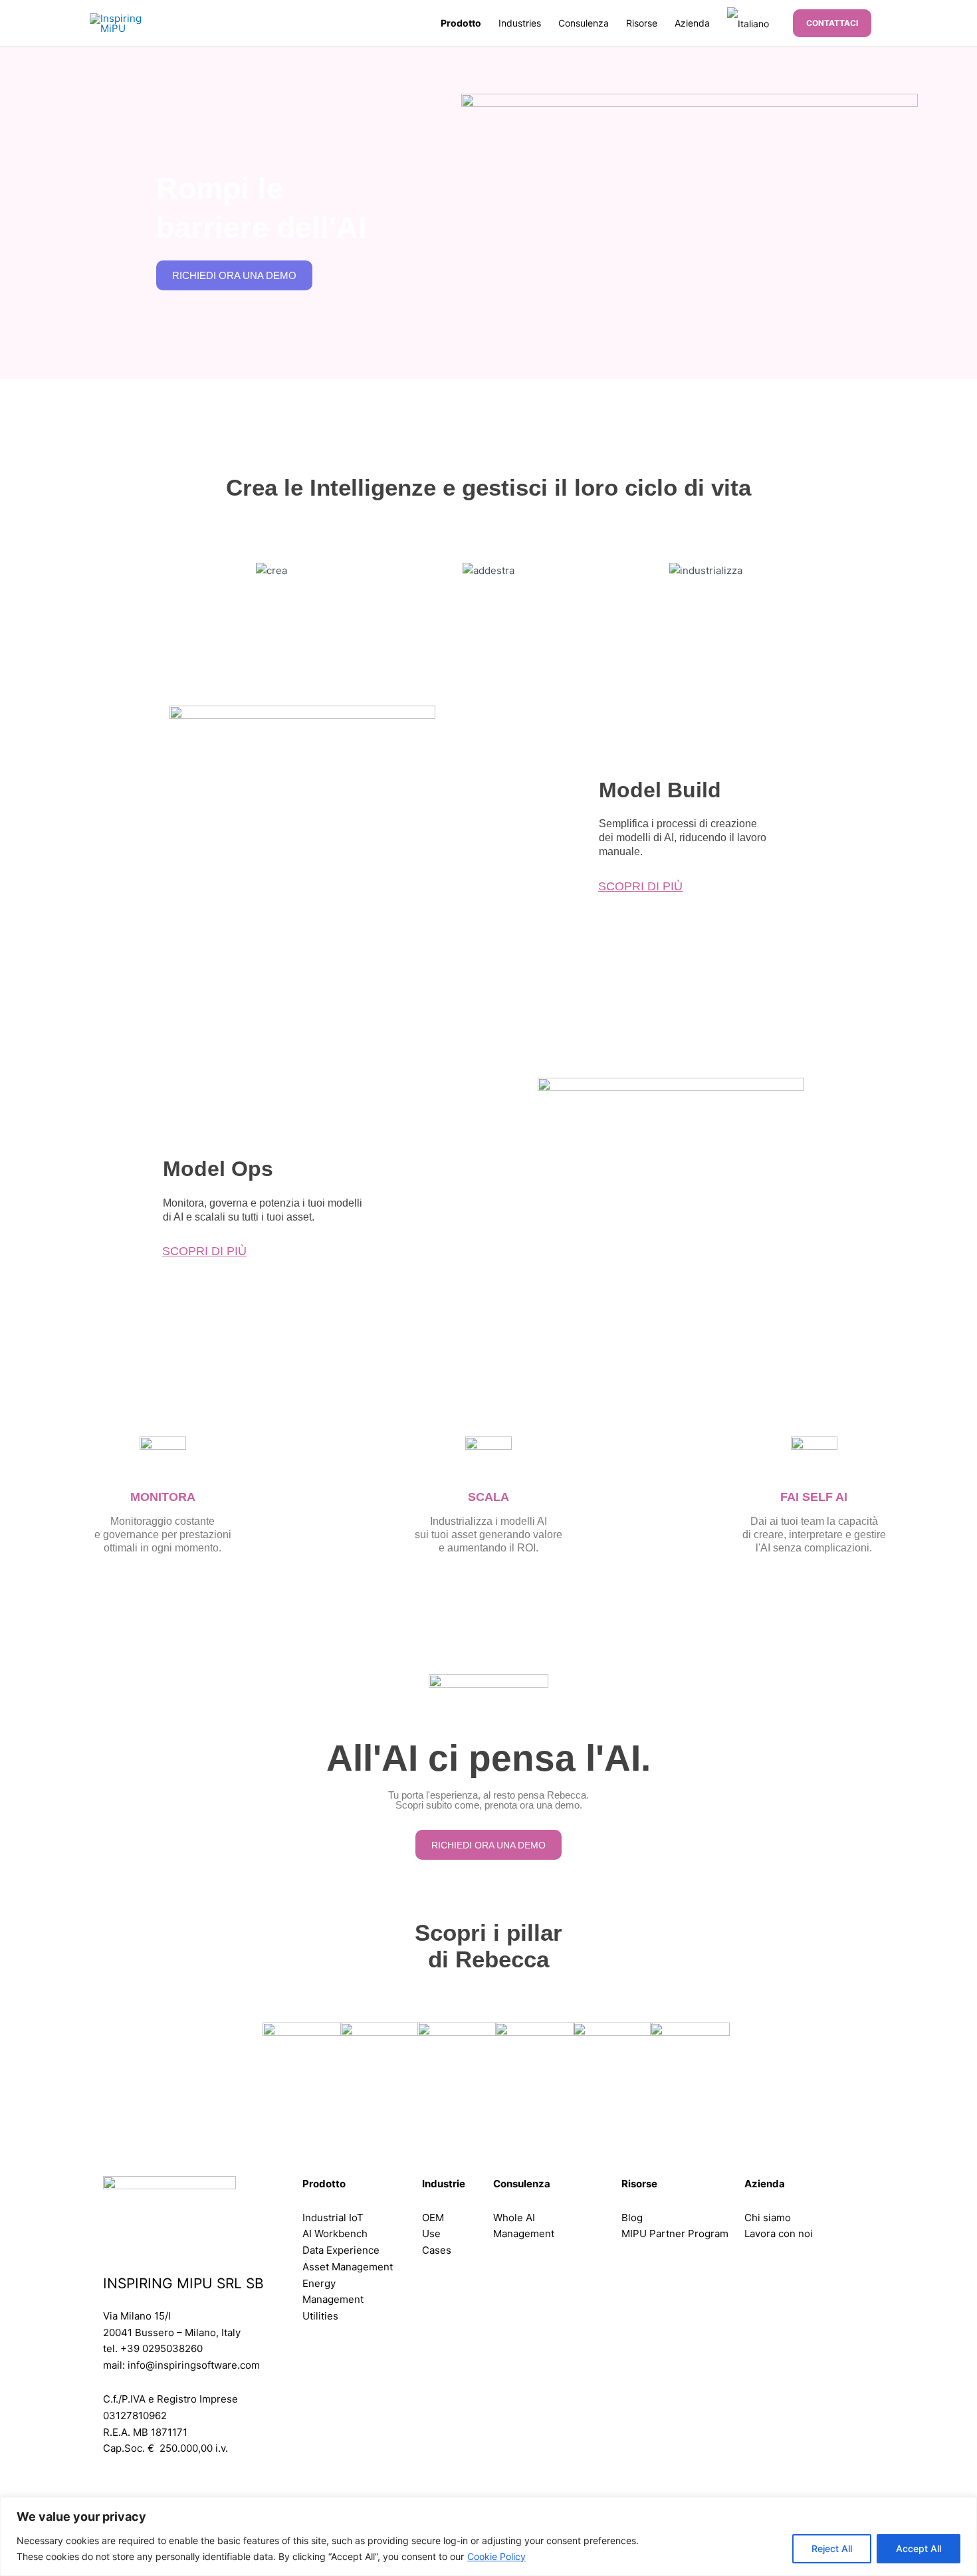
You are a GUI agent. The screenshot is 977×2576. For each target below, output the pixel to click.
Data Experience (341, 2250)
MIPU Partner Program (675, 2233)
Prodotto (461, 23)
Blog (632, 2218)
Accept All (919, 2548)
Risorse (642, 23)
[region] (489, 2536)
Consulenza (584, 23)
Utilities (320, 2316)
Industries (520, 23)
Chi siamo (768, 2218)
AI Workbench (335, 2233)
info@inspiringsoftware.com (194, 2365)
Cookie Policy (496, 2556)
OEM (433, 2218)
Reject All (832, 2548)
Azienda (692, 23)
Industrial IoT (333, 2218)
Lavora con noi (779, 2233)
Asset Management (348, 2267)
